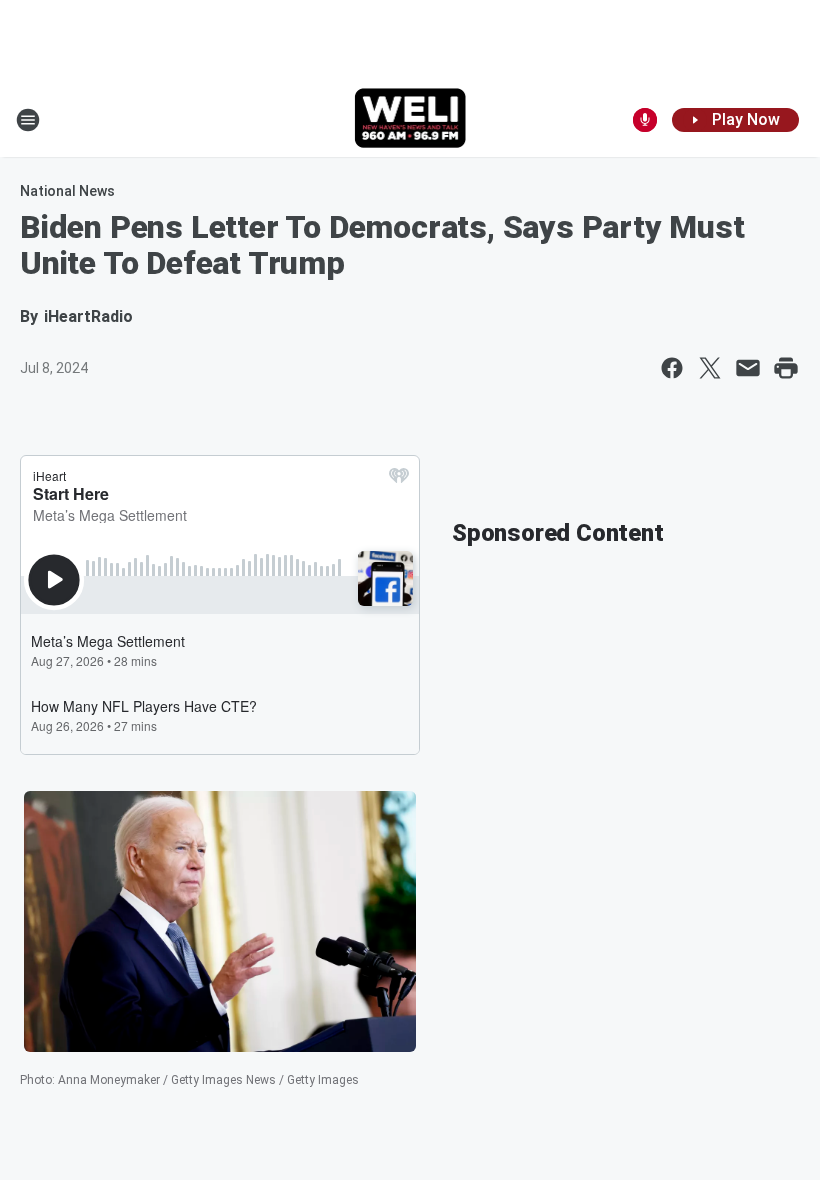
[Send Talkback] (645, 120)
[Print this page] (786, 368)
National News (67, 191)
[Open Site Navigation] (28, 120)
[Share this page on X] (710, 368)
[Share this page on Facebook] (672, 368)
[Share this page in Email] (748, 368)
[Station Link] (410, 120)
